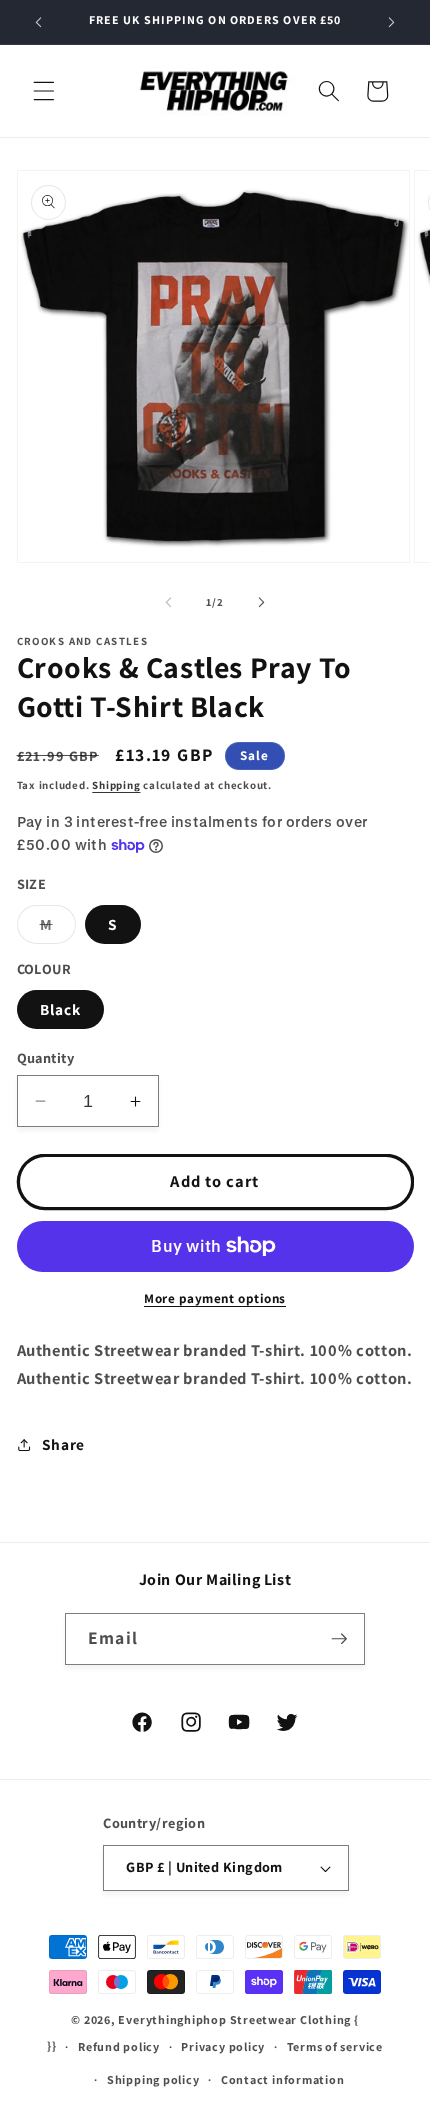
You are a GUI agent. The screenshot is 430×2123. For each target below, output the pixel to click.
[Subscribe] (339, 1639)
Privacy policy (223, 2046)
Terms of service (335, 2046)
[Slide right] (261, 602)
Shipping (116, 785)
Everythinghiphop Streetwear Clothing (236, 2019)
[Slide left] (169, 602)
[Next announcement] (392, 22)
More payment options (215, 1298)
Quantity (46, 1057)
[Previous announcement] (39, 22)
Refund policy (119, 2046)
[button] (44, 91)
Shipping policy (153, 2079)
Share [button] (63, 1444)
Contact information (283, 2079)
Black (61, 1009)
